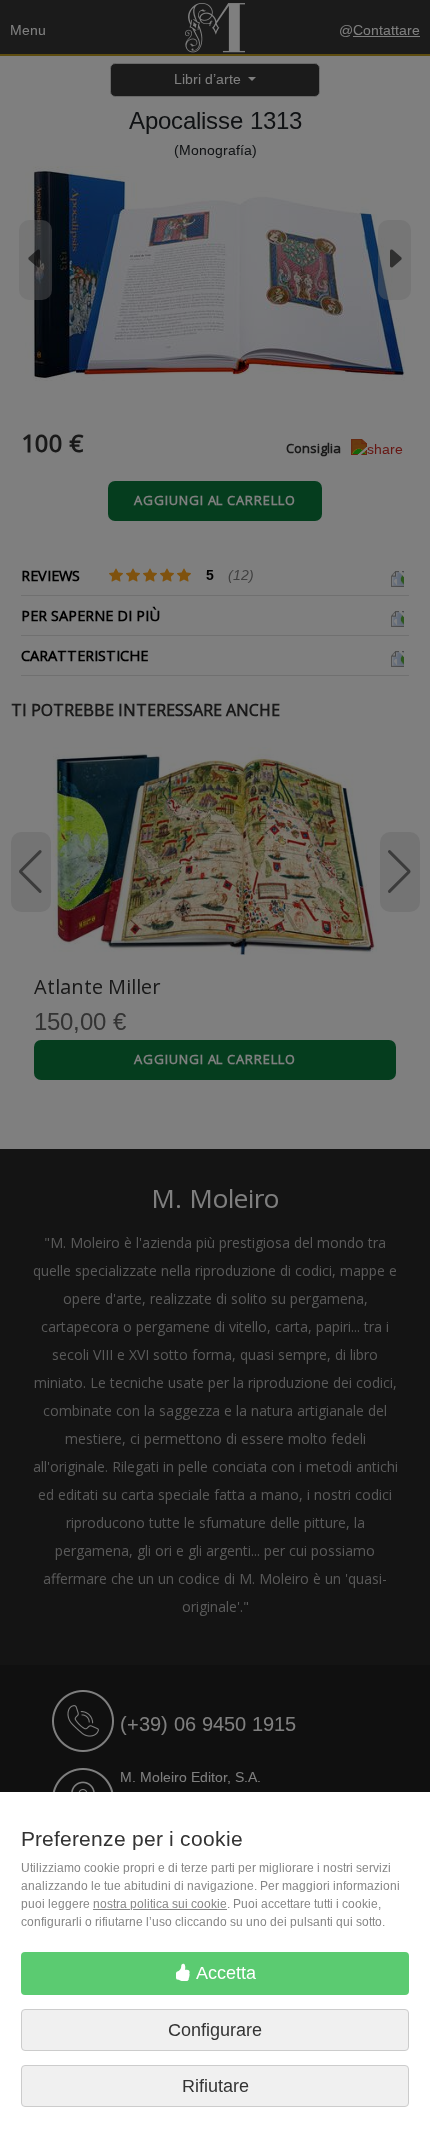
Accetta (224, 1973)
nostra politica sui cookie (160, 1904)
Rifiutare (215, 2086)
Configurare (215, 2030)
